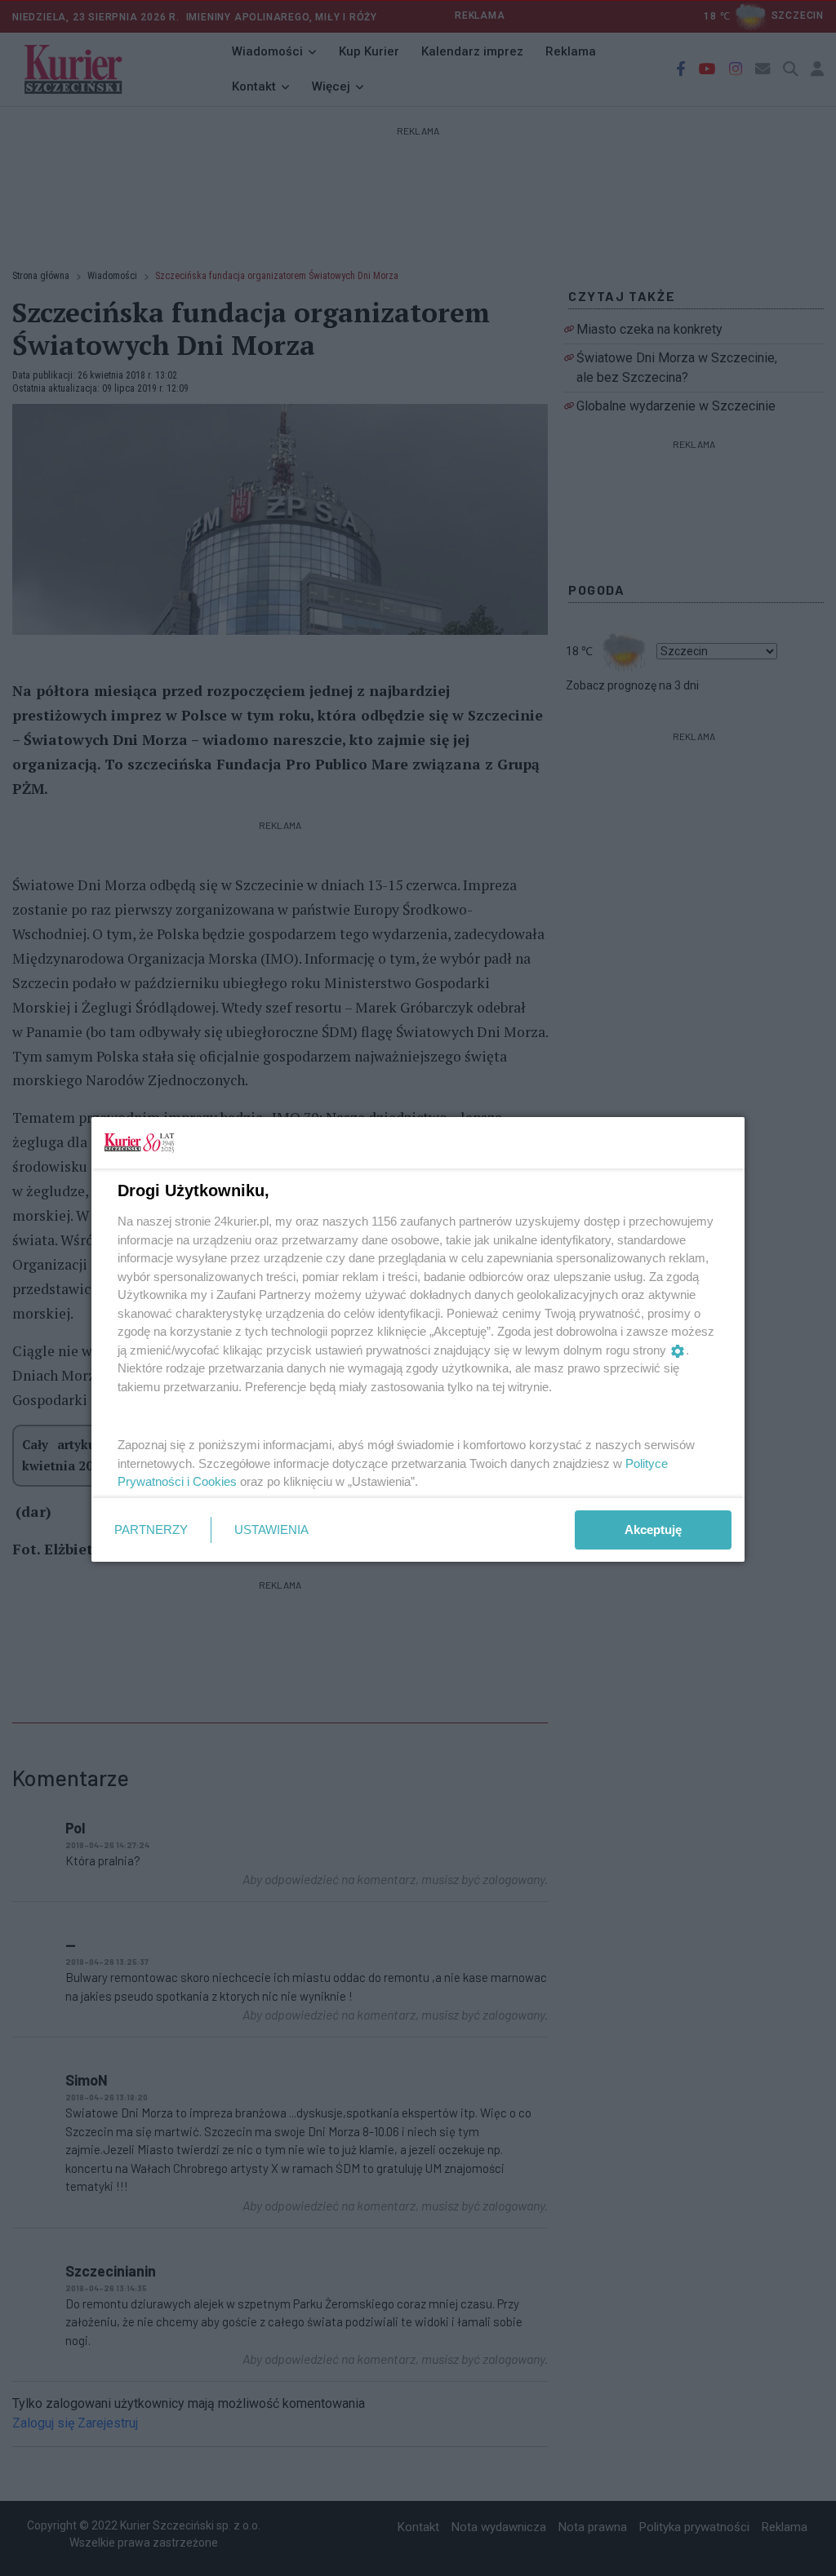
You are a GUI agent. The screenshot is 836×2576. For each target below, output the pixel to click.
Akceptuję (653, 1530)
